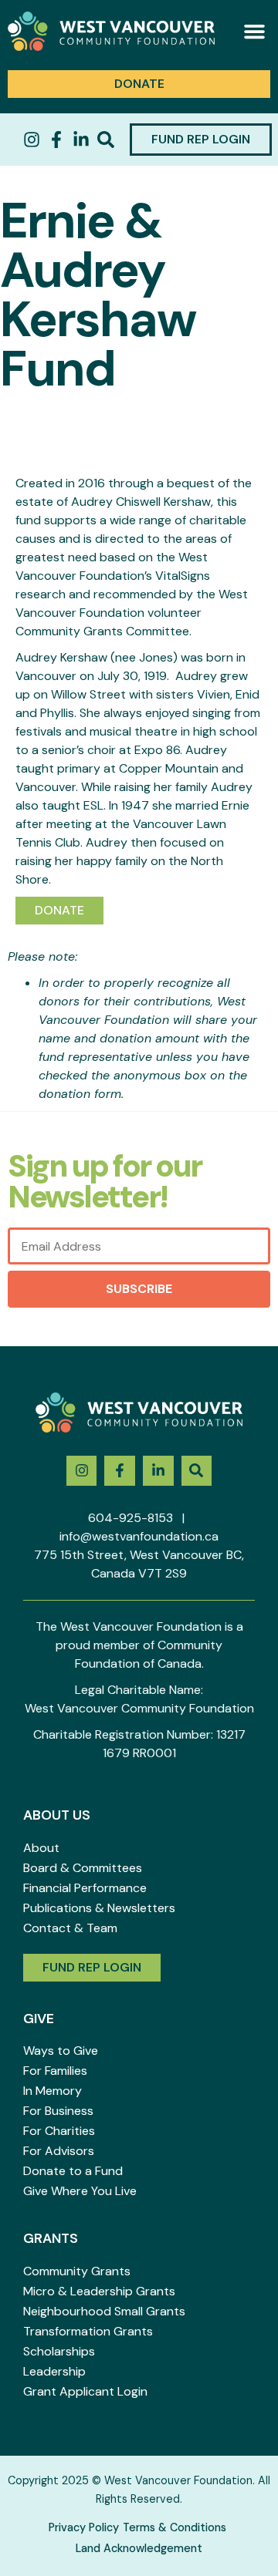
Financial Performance (85, 1888)
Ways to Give (61, 2051)
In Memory (53, 2091)
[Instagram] (32, 140)
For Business (58, 2111)
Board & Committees (83, 1868)
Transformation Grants (88, 2331)
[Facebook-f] (56, 140)
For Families (55, 2071)
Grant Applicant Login (85, 2391)
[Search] (106, 140)
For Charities (59, 2131)
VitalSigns (183, 576)
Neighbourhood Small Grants (104, 2311)
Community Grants (77, 2271)
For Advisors (59, 2151)
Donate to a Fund (73, 2171)
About (41, 1848)
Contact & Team (70, 1928)
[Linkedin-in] (81, 140)
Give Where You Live (80, 2191)
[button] (255, 32)
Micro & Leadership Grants (99, 2291)
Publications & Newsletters (99, 1908)
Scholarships (59, 2351)
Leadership (54, 2371)
